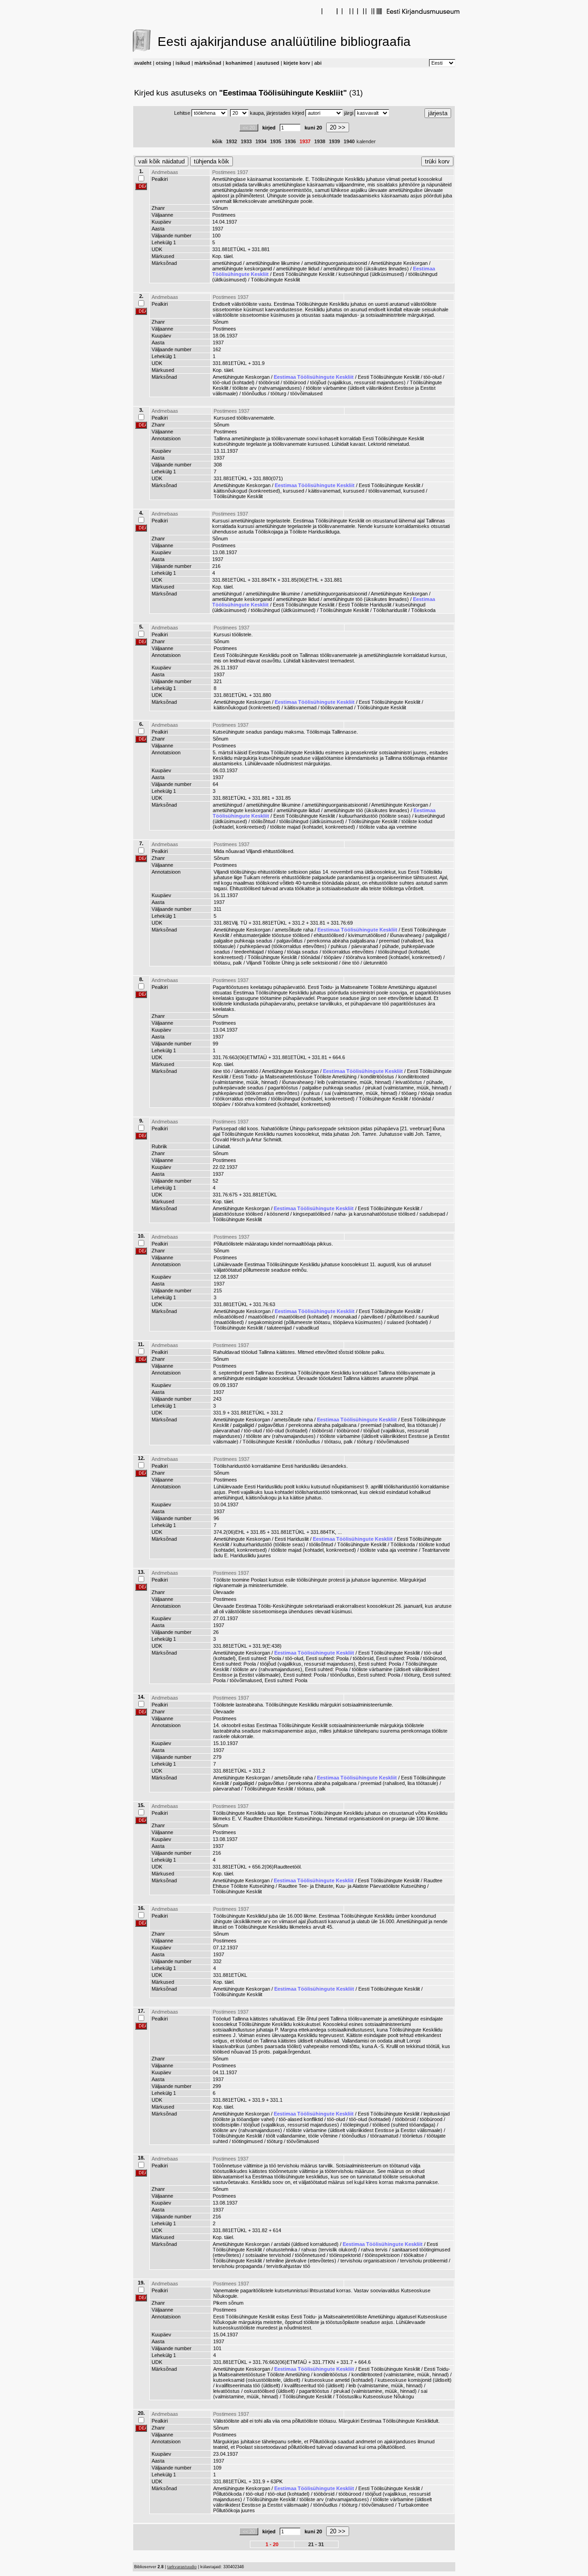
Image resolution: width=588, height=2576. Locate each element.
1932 (232, 141)
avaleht (143, 63)
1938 (320, 141)
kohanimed (239, 63)
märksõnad (208, 63)
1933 (246, 141)
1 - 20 (272, 2544)
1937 (305, 141)
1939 (334, 141)
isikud (183, 63)
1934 (261, 141)
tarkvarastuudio (182, 2567)
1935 (276, 141)
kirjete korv (297, 63)
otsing (164, 63)
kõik (217, 141)
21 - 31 (316, 2544)
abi (318, 63)
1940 (349, 141)
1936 (290, 141)
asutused (268, 63)
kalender (366, 141)
